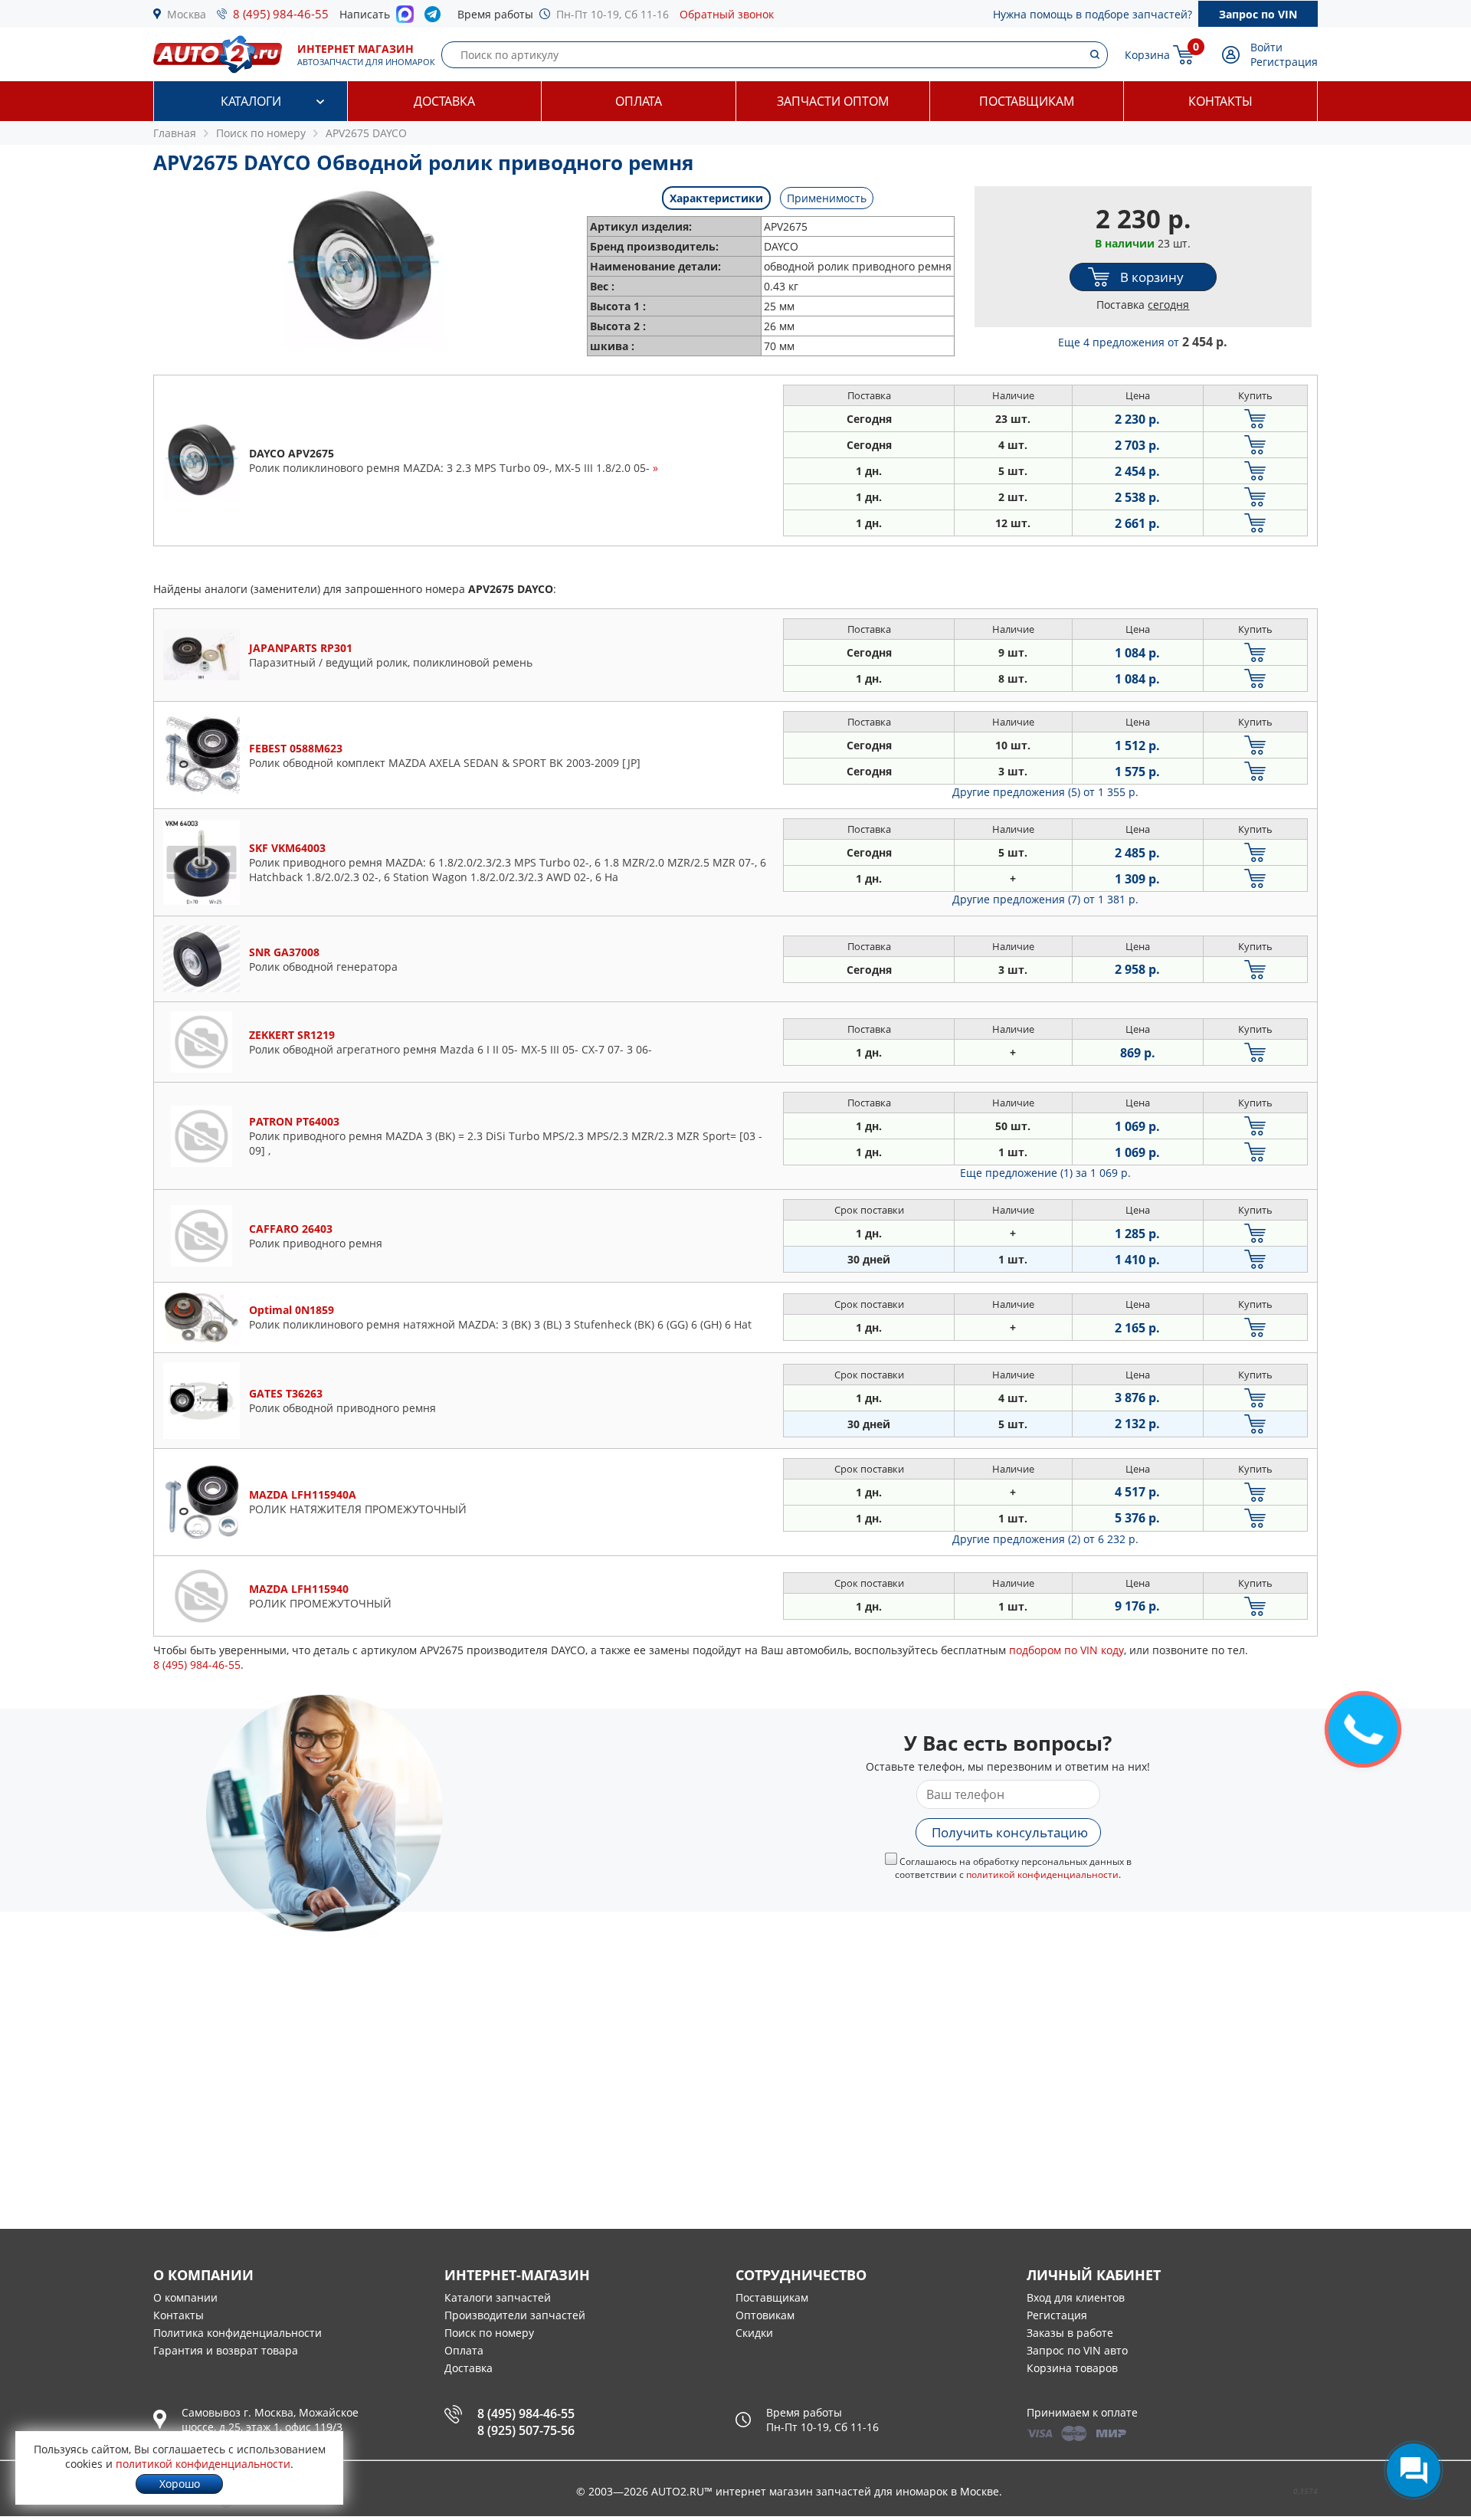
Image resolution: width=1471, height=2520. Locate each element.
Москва (187, 14)
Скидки (754, 2333)
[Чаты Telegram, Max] (1414, 2470)
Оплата (639, 101)
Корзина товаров (1072, 2368)
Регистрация (1284, 62)
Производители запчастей (515, 2315)
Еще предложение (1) (1045, 1173)
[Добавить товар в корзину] (1255, 419)
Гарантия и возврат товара (226, 2350)
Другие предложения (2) (1045, 1539)
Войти (1266, 47)
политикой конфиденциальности (1042, 1874)
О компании (185, 2297)
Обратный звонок (727, 14)
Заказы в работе (1070, 2333)
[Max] (405, 18)
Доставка (444, 101)
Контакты (1220, 101)
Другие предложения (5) (1045, 792)
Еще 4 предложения (1143, 342)
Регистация (1057, 2315)
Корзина (1147, 55)
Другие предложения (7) (1045, 899)
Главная (175, 133)
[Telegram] (436, 18)
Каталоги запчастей (498, 2297)
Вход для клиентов (1076, 2297)
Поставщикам (1027, 101)
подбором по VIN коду (1066, 1650)
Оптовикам (765, 2315)
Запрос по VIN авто (1077, 2350)
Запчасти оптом (833, 101)
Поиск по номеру (489, 2333)
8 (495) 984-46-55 (281, 14)
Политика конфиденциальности (238, 2333)
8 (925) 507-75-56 (526, 2430)
